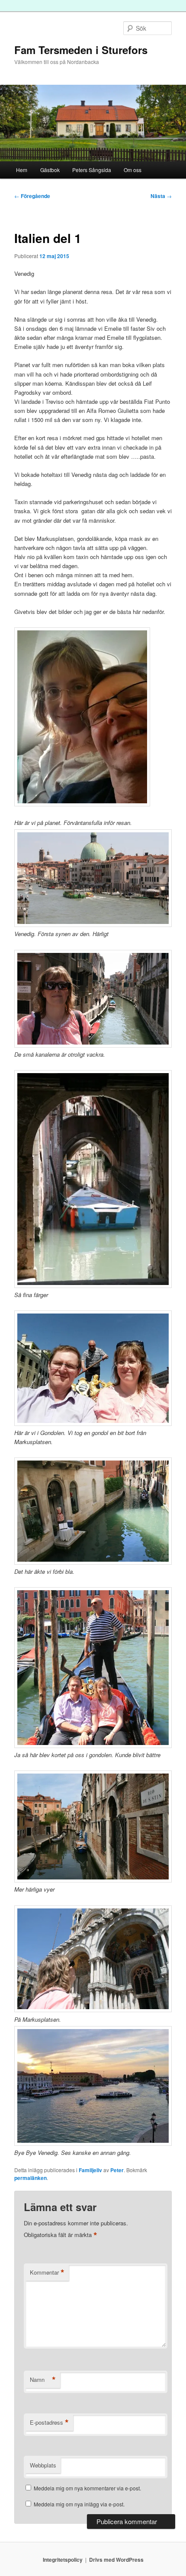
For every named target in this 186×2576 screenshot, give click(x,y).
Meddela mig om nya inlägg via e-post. (79, 2504)
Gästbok (50, 170)
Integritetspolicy (63, 2560)
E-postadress (49, 2423)
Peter (117, 2170)
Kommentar (47, 2272)
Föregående (32, 196)
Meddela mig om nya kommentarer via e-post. (87, 2488)
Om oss (133, 170)
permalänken (30, 2178)
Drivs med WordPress (116, 2560)
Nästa (161, 196)
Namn (43, 2380)
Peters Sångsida (92, 170)
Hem (22, 170)
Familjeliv (90, 2170)
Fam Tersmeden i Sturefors (81, 50)
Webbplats (43, 2465)
